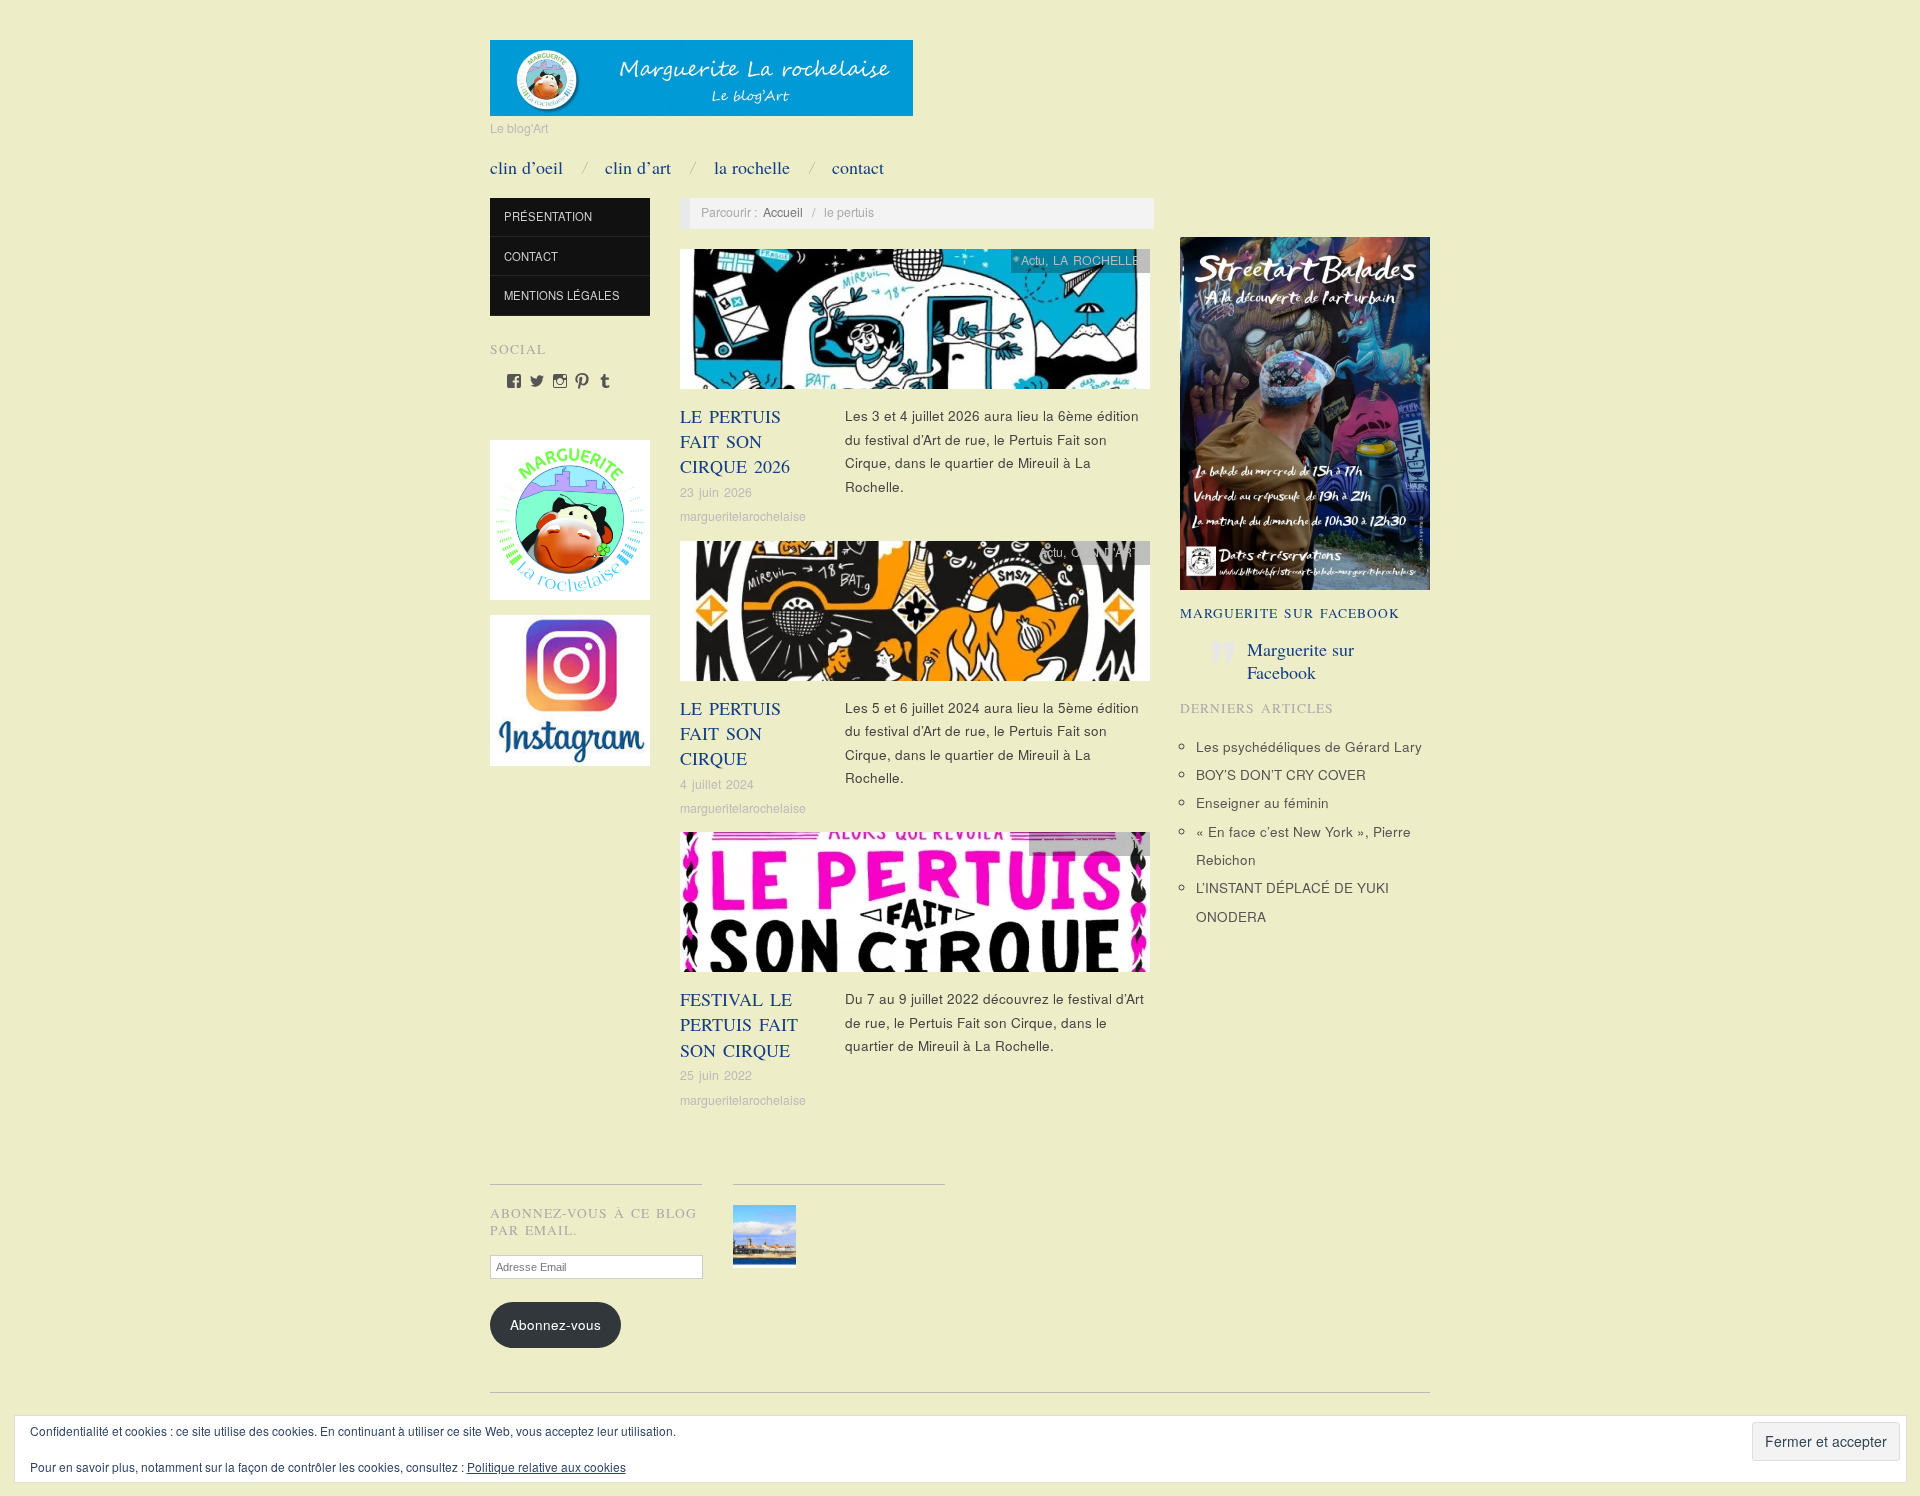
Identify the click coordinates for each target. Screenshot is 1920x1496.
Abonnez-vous (555, 1324)
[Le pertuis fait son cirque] (915, 616)
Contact (858, 167)
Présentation (548, 216)
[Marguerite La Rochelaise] (701, 71)
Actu (1033, 260)
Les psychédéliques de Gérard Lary (1309, 746)
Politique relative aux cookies (546, 1466)
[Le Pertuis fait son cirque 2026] (915, 324)
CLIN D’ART (638, 167)
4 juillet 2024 (717, 784)
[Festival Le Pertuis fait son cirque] (915, 907)
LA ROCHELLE (752, 167)
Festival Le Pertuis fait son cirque (739, 1024)
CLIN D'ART (1105, 552)
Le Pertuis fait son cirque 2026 (735, 441)
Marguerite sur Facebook (1290, 613)
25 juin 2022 (716, 1075)
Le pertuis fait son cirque (730, 733)
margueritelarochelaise (743, 516)
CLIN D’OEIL (526, 167)
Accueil (783, 212)
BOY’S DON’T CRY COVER (1281, 774)
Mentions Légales (562, 295)
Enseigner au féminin (1262, 802)
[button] (768, 1236)
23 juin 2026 (716, 492)
